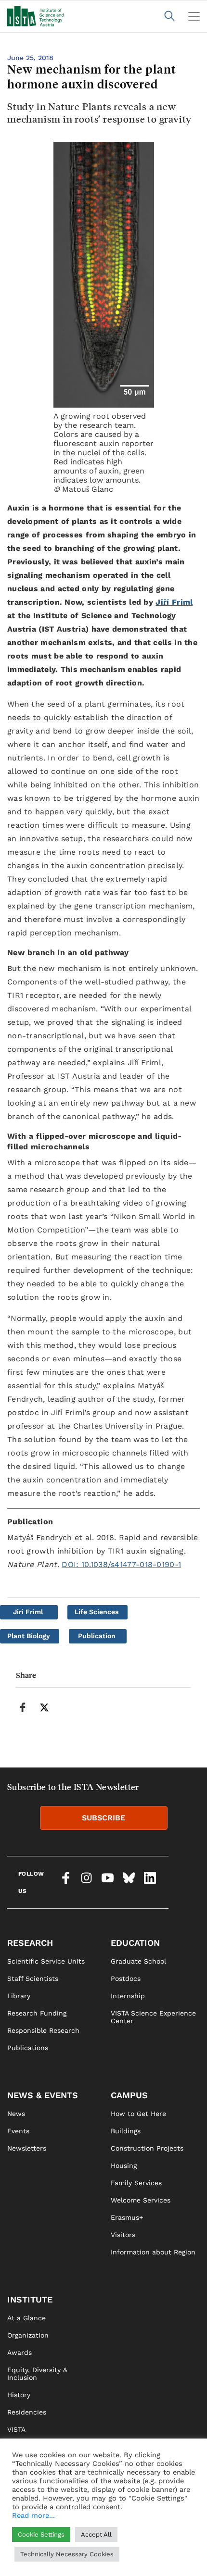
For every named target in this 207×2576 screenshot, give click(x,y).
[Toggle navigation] (194, 16)
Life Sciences (97, 1612)
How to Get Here (138, 2114)
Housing (124, 2165)
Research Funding (37, 2013)
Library (19, 1996)
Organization (28, 2335)
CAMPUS (129, 2095)
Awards (19, 2352)
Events (18, 2131)
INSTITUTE (30, 2299)
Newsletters (27, 2148)
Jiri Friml (28, 1612)
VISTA (16, 2429)
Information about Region (153, 2252)
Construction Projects (147, 2148)
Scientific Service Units (46, 1961)
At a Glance (26, 2318)
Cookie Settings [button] (41, 2534)
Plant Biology (29, 1636)
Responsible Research (43, 2030)
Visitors (123, 2235)
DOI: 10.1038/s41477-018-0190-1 (121, 1564)
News (16, 2114)
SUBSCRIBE (103, 1818)
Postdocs (126, 1979)
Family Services (136, 2183)
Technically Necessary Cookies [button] (67, 2554)
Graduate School (138, 1961)
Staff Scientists (33, 1979)
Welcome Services (141, 2200)
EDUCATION (135, 1943)
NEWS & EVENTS (43, 2095)
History (19, 2395)
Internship (128, 1996)
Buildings (126, 2131)
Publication (97, 1636)
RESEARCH (30, 1943)
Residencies (27, 2412)
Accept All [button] (96, 2534)
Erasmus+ (127, 2217)
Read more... (33, 2515)
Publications (28, 2048)
